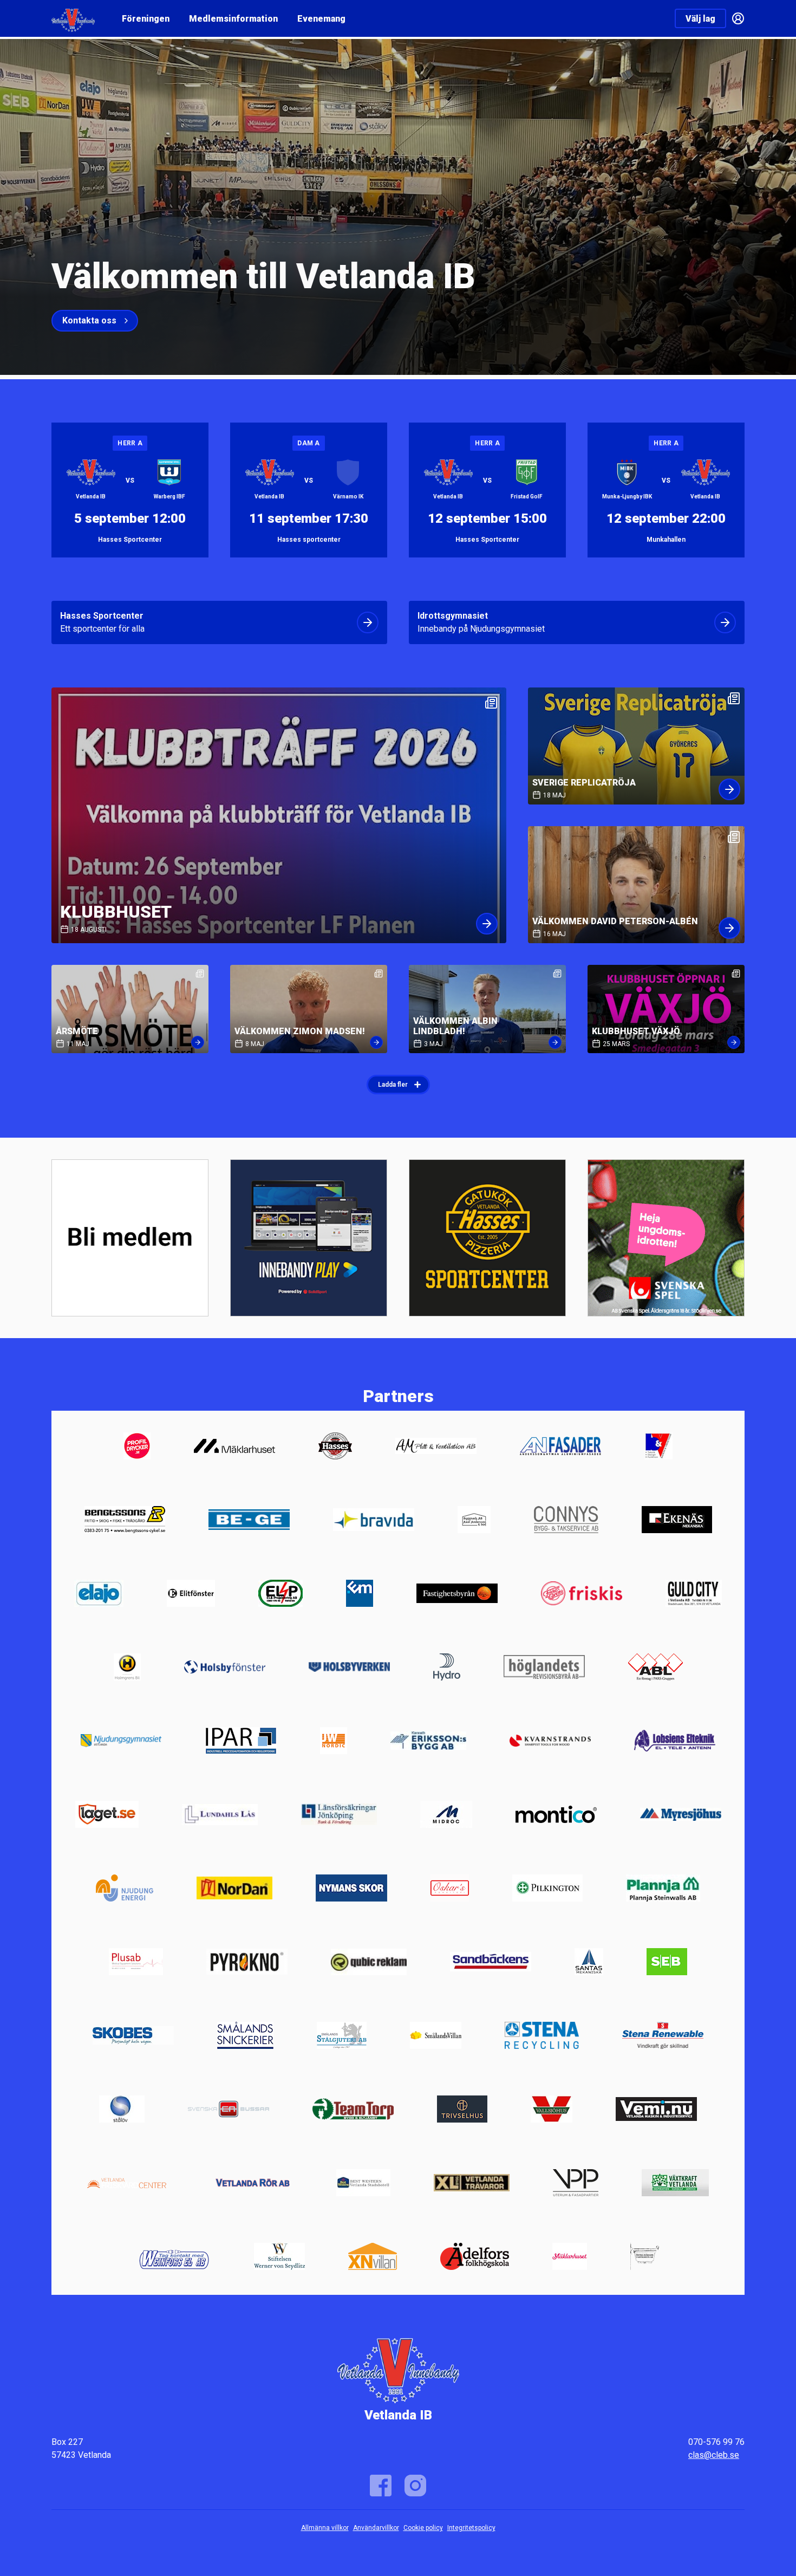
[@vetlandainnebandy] (415, 2486)
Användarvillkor (376, 2528)
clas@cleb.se (714, 2455)
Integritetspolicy (471, 2528)
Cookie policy (423, 2528)
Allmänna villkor (325, 2528)
